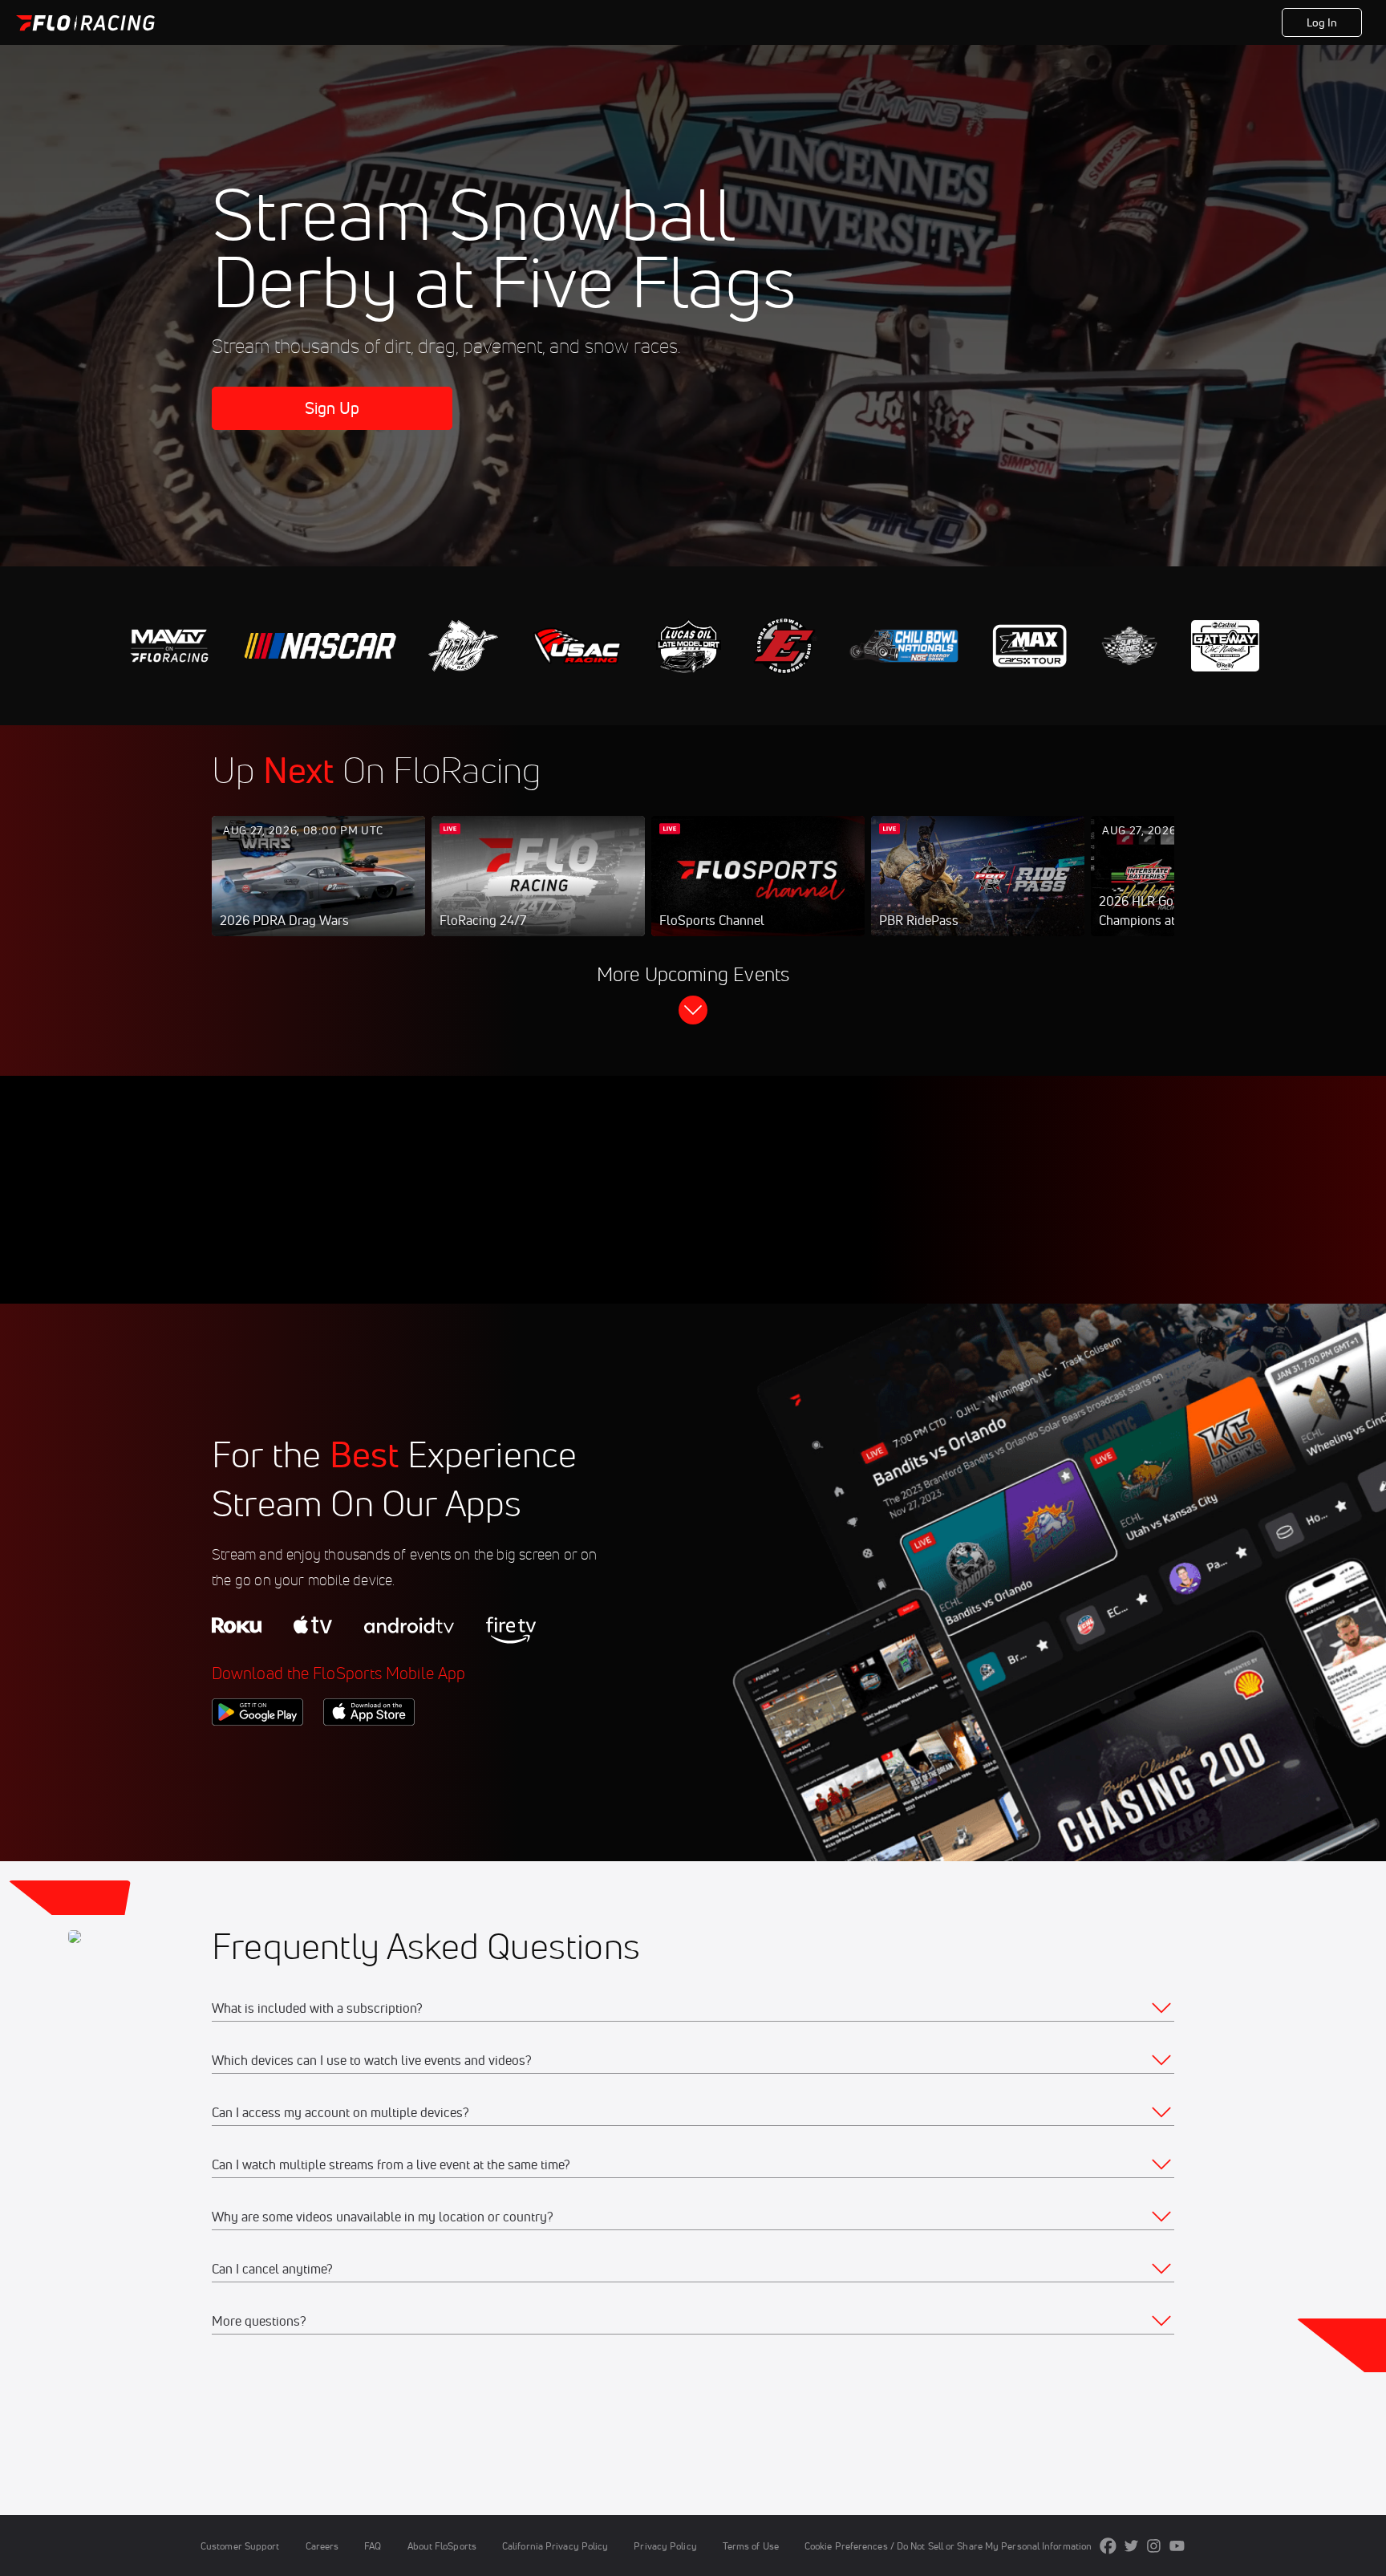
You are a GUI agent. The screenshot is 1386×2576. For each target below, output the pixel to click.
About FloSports (442, 2546)
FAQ (373, 2546)
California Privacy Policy (555, 2546)
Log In (1322, 22)
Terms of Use (751, 2546)
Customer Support (240, 2546)
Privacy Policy (665, 2546)
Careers (322, 2546)
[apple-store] (369, 1753)
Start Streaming (318, 892)
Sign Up (332, 408)
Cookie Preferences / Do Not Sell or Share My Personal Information (948, 2546)
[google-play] (257, 1753)
